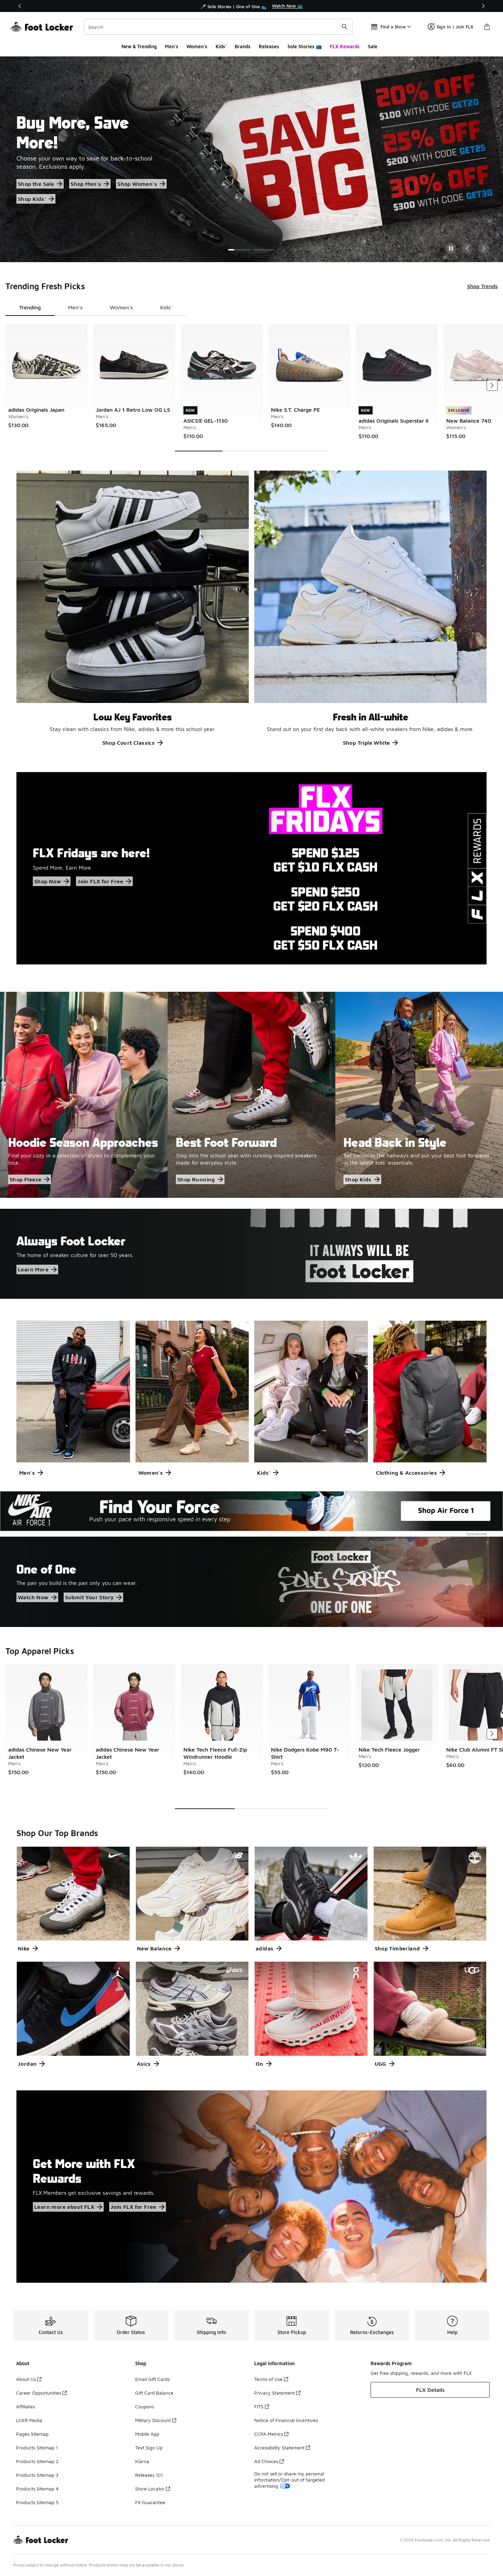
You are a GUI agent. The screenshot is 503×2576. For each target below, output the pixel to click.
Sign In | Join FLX (455, 27)
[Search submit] (345, 27)
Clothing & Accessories (407, 1473)
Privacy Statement (275, 2393)
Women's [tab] (121, 307)
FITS (259, 2406)
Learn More (33, 1269)
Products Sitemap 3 (37, 2475)
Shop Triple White (366, 743)
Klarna (142, 2461)
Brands (243, 46)
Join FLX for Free (100, 881)
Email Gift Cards (152, 2379)
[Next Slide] (484, 248)
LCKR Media (29, 2420)
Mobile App (147, 2434)
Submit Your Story (89, 1598)
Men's (172, 46)
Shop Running (196, 1179)
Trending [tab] (30, 307)
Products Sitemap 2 (37, 2461)
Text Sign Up (149, 2447)
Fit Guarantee (150, 2502)
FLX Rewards (345, 46)
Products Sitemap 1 (37, 2447)
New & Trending (139, 46)
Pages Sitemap (32, 2434)
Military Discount (153, 2420)
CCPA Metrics (269, 2434)
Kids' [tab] (166, 307)
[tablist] (95, 308)
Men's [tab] (75, 307)
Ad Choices (266, 2461)
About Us (26, 2379)
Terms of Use (268, 2379)
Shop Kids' (32, 199)
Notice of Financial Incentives (286, 2420)
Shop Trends (482, 286)
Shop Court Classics (129, 743)
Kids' (221, 46)
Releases (269, 46)
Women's (197, 46)
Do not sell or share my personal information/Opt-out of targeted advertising (289, 2480)
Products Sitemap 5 (37, 2502)
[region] (251, 6)
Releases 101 (149, 2475)
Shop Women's (137, 184)
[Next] (483, 6)
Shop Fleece (25, 1179)
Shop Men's (86, 184)
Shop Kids (358, 1179)
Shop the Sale (36, 184)
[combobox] (218, 27)
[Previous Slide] (467, 248)
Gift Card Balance (154, 2393)
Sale (373, 46)
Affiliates (25, 2406)
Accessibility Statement (279, 2447)
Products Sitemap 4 (37, 2489)
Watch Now (33, 1598)
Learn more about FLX (64, 2207)
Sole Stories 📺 (305, 46)
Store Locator (150, 2489)
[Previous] (20, 6)
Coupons (145, 2406)
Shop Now (48, 881)
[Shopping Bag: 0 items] (487, 27)
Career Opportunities (39, 2393)
